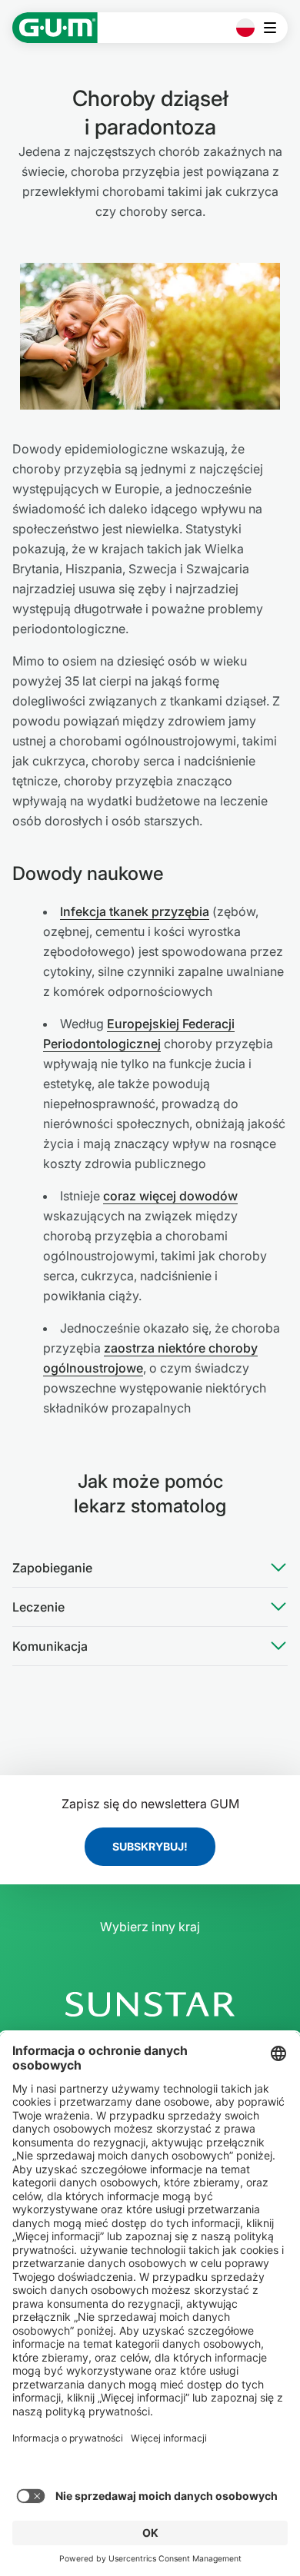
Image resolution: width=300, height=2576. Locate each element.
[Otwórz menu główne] (274, 28)
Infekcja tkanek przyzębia (135, 911)
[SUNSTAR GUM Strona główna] (55, 28)
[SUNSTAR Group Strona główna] (150, 2004)
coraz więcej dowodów (170, 1196)
